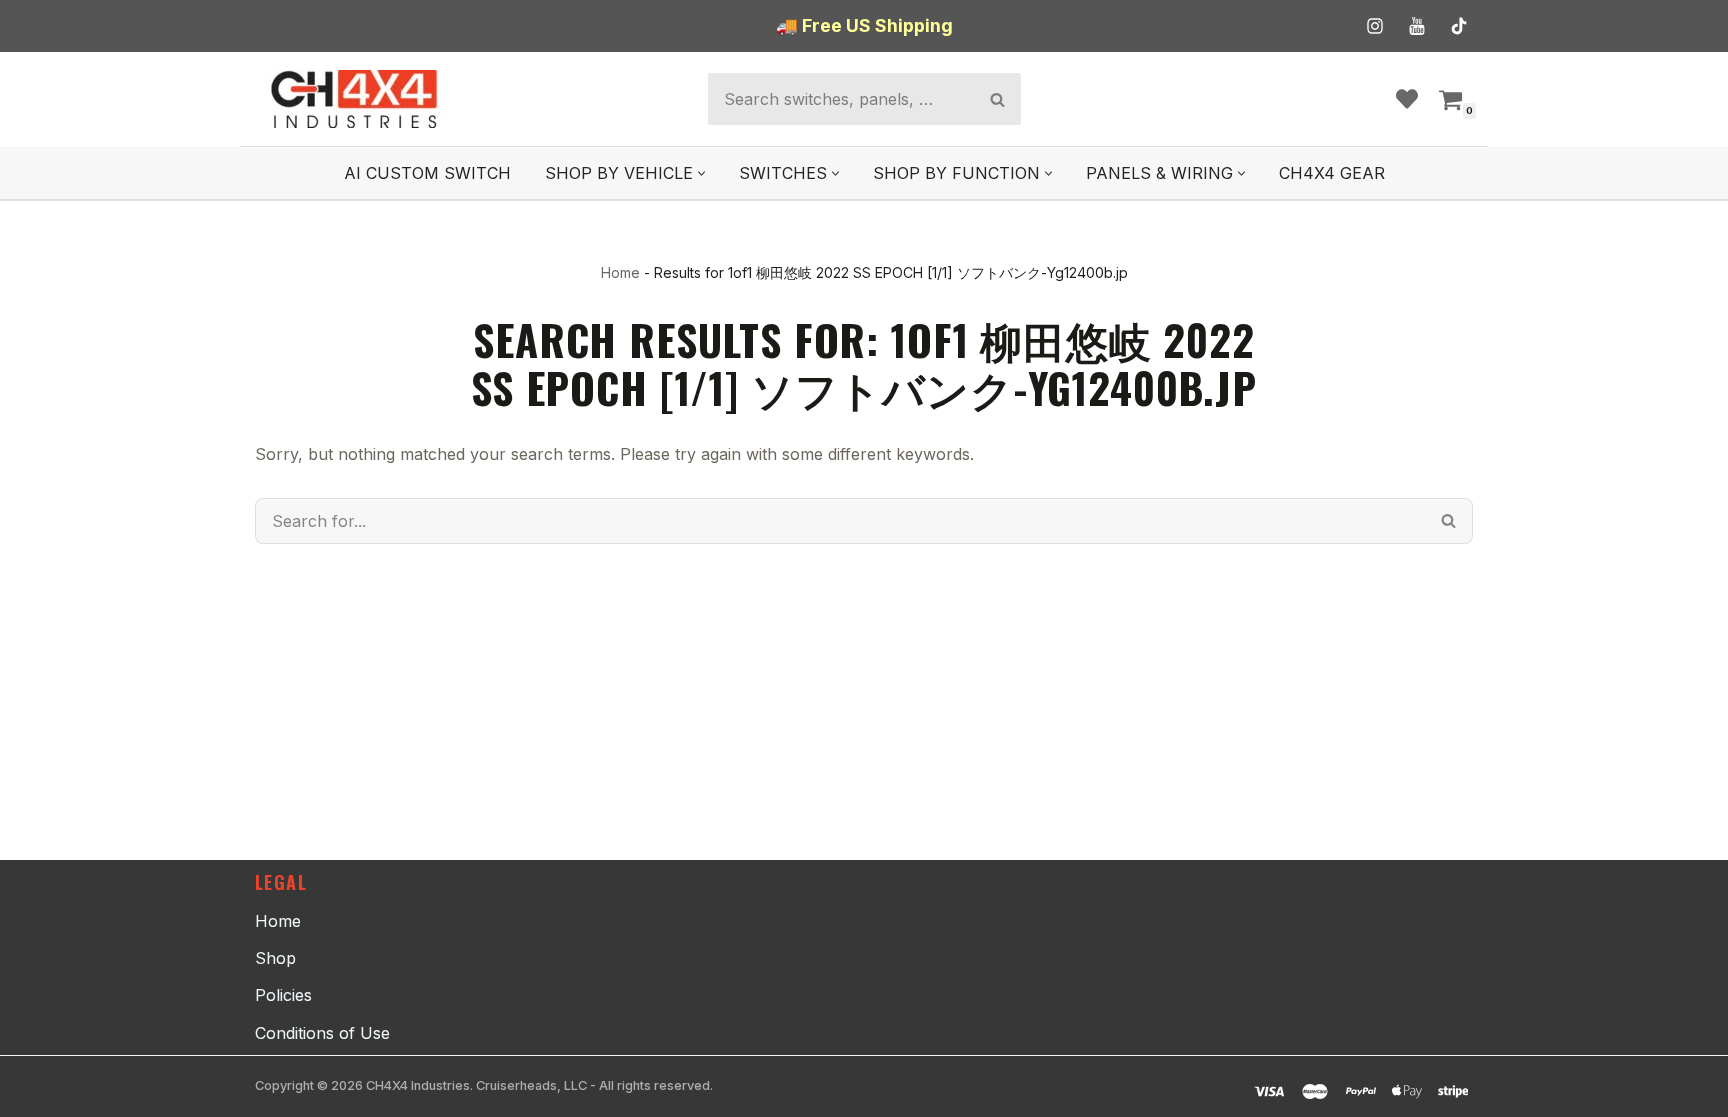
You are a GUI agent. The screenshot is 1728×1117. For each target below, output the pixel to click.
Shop (275, 958)
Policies (283, 995)
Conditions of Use (322, 1033)
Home (620, 272)
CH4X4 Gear (1332, 173)
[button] (701, 173)
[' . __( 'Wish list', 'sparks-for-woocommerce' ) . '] (1407, 99)
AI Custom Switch (427, 173)
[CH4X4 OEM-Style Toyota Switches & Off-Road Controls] (355, 99)
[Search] (997, 99)
